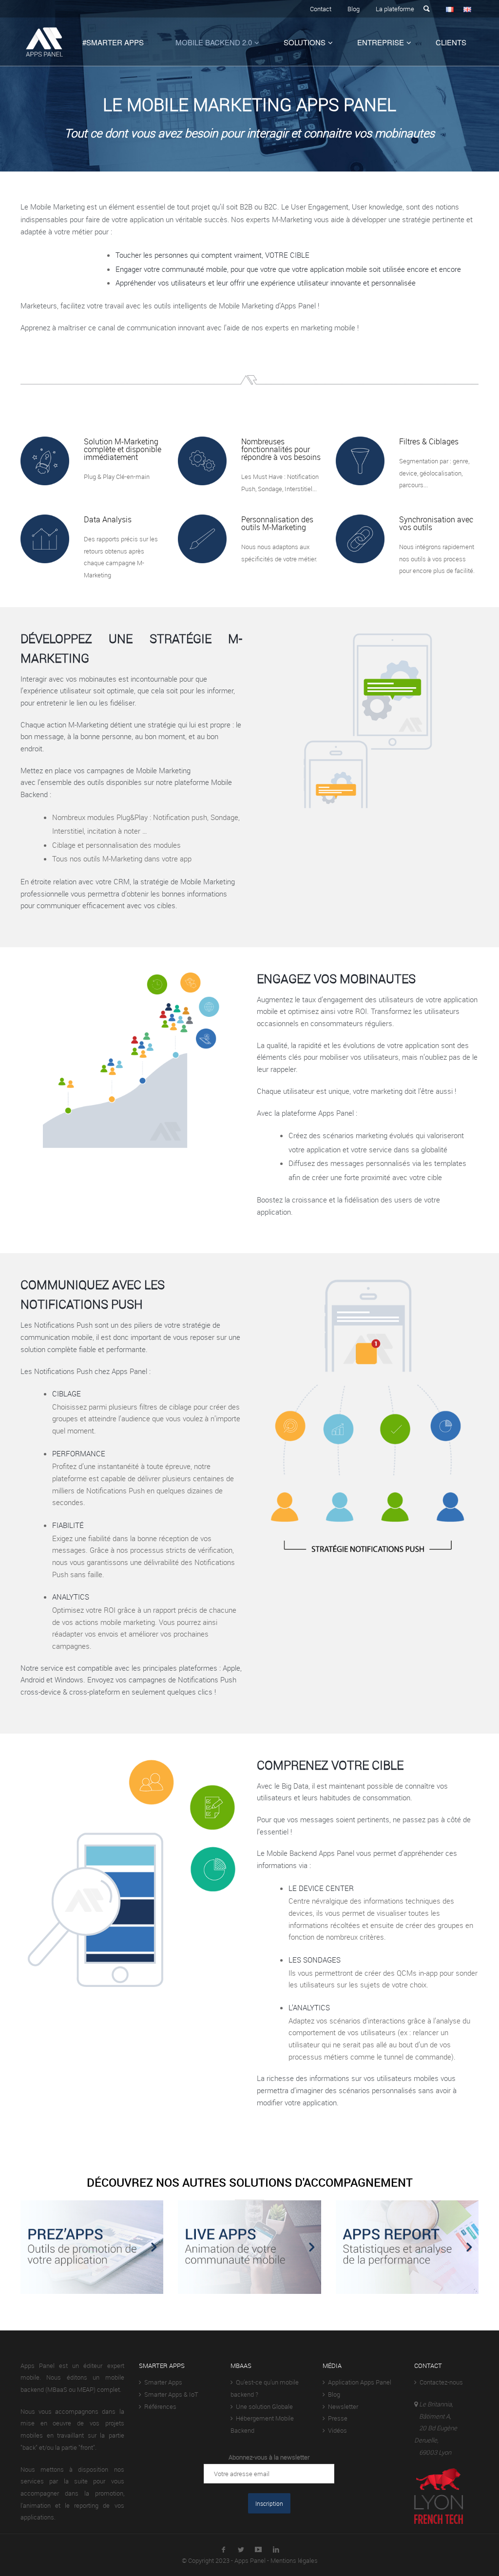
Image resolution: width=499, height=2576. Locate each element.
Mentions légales (294, 2560)
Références (159, 2406)
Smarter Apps (162, 2382)
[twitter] (241, 2548)
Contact (321, 9)
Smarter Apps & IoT (170, 2394)
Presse (336, 2418)
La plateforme (395, 9)
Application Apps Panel (358, 2382)
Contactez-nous (440, 2382)
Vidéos (336, 2430)
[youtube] (258, 2548)
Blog (354, 9)
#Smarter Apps (113, 42)
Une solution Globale (263, 2406)
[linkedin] (276, 2548)
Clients (451, 42)
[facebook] (223, 2548)
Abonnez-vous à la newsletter (269, 2457)
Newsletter (342, 2406)
